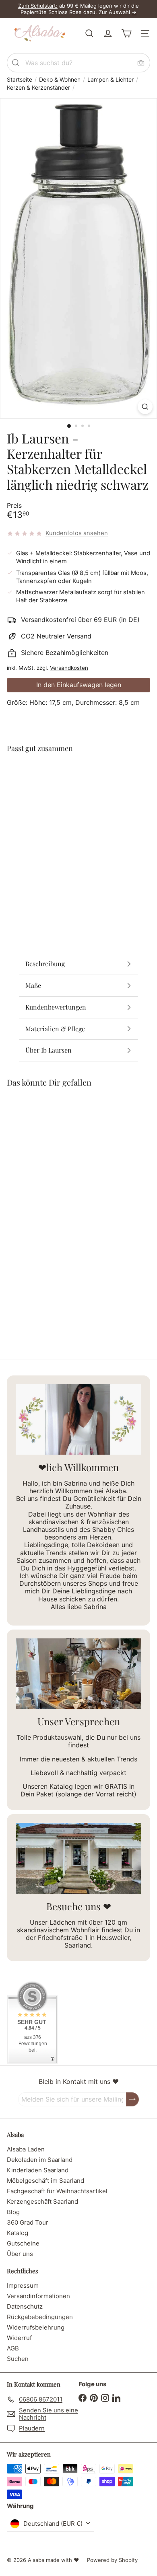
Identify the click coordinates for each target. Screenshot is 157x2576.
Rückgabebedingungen (40, 2317)
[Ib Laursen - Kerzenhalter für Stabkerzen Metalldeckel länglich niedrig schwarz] (78, 801)
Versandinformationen (38, 2296)
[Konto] (108, 33)
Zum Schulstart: (38, 6)
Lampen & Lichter (111, 80)
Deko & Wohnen (60, 80)
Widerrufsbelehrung (36, 2327)
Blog (13, 2212)
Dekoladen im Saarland (40, 2160)
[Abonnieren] (132, 2099)
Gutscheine (23, 2243)
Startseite (20, 80)
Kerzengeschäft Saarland (42, 2201)
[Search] (16, 63)
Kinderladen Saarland (38, 2170)
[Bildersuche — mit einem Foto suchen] (141, 63)
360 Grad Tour (28, 2222)
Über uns (20, 2254)
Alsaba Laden (26, 2149)
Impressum (23, 2286)
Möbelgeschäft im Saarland (45, 2181)
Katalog (18, 2233)
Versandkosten (69, 668)
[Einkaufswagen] (126, 33)
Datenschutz (25, 2306)
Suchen (18, 2359)
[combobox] (78, 63)
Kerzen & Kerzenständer (38, 88)
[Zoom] (145, 407)
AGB (13, 2348)
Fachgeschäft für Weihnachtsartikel (57, 2191)
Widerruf (19, 2338)
